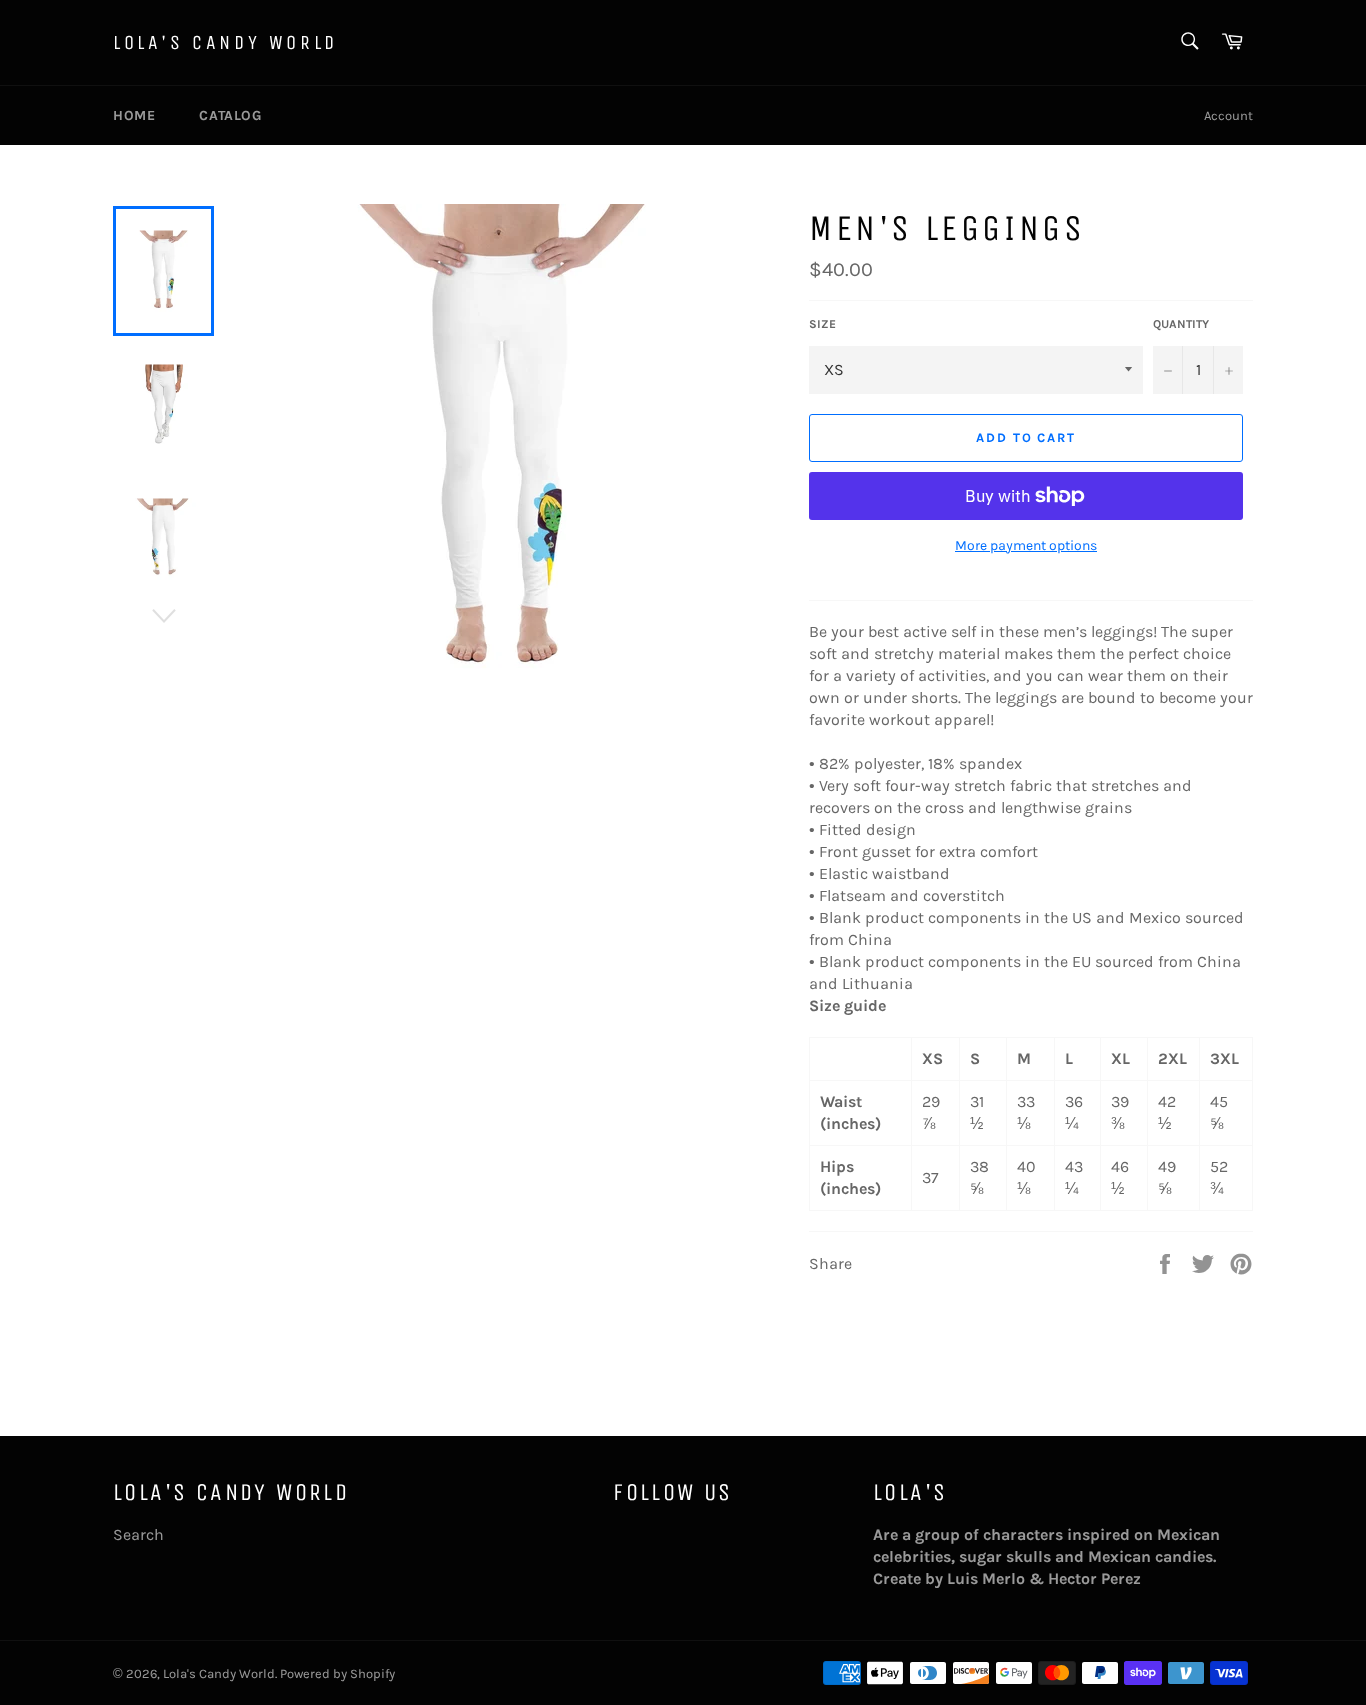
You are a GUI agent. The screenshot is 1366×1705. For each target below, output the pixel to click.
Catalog (230, 115)
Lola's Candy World (225, 42)
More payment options (1026, 545)
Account (1228, 115)
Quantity (1181, 324)
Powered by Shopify (337, 1673)
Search (138, 1534)
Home (134, 115)
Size (822, 324)
